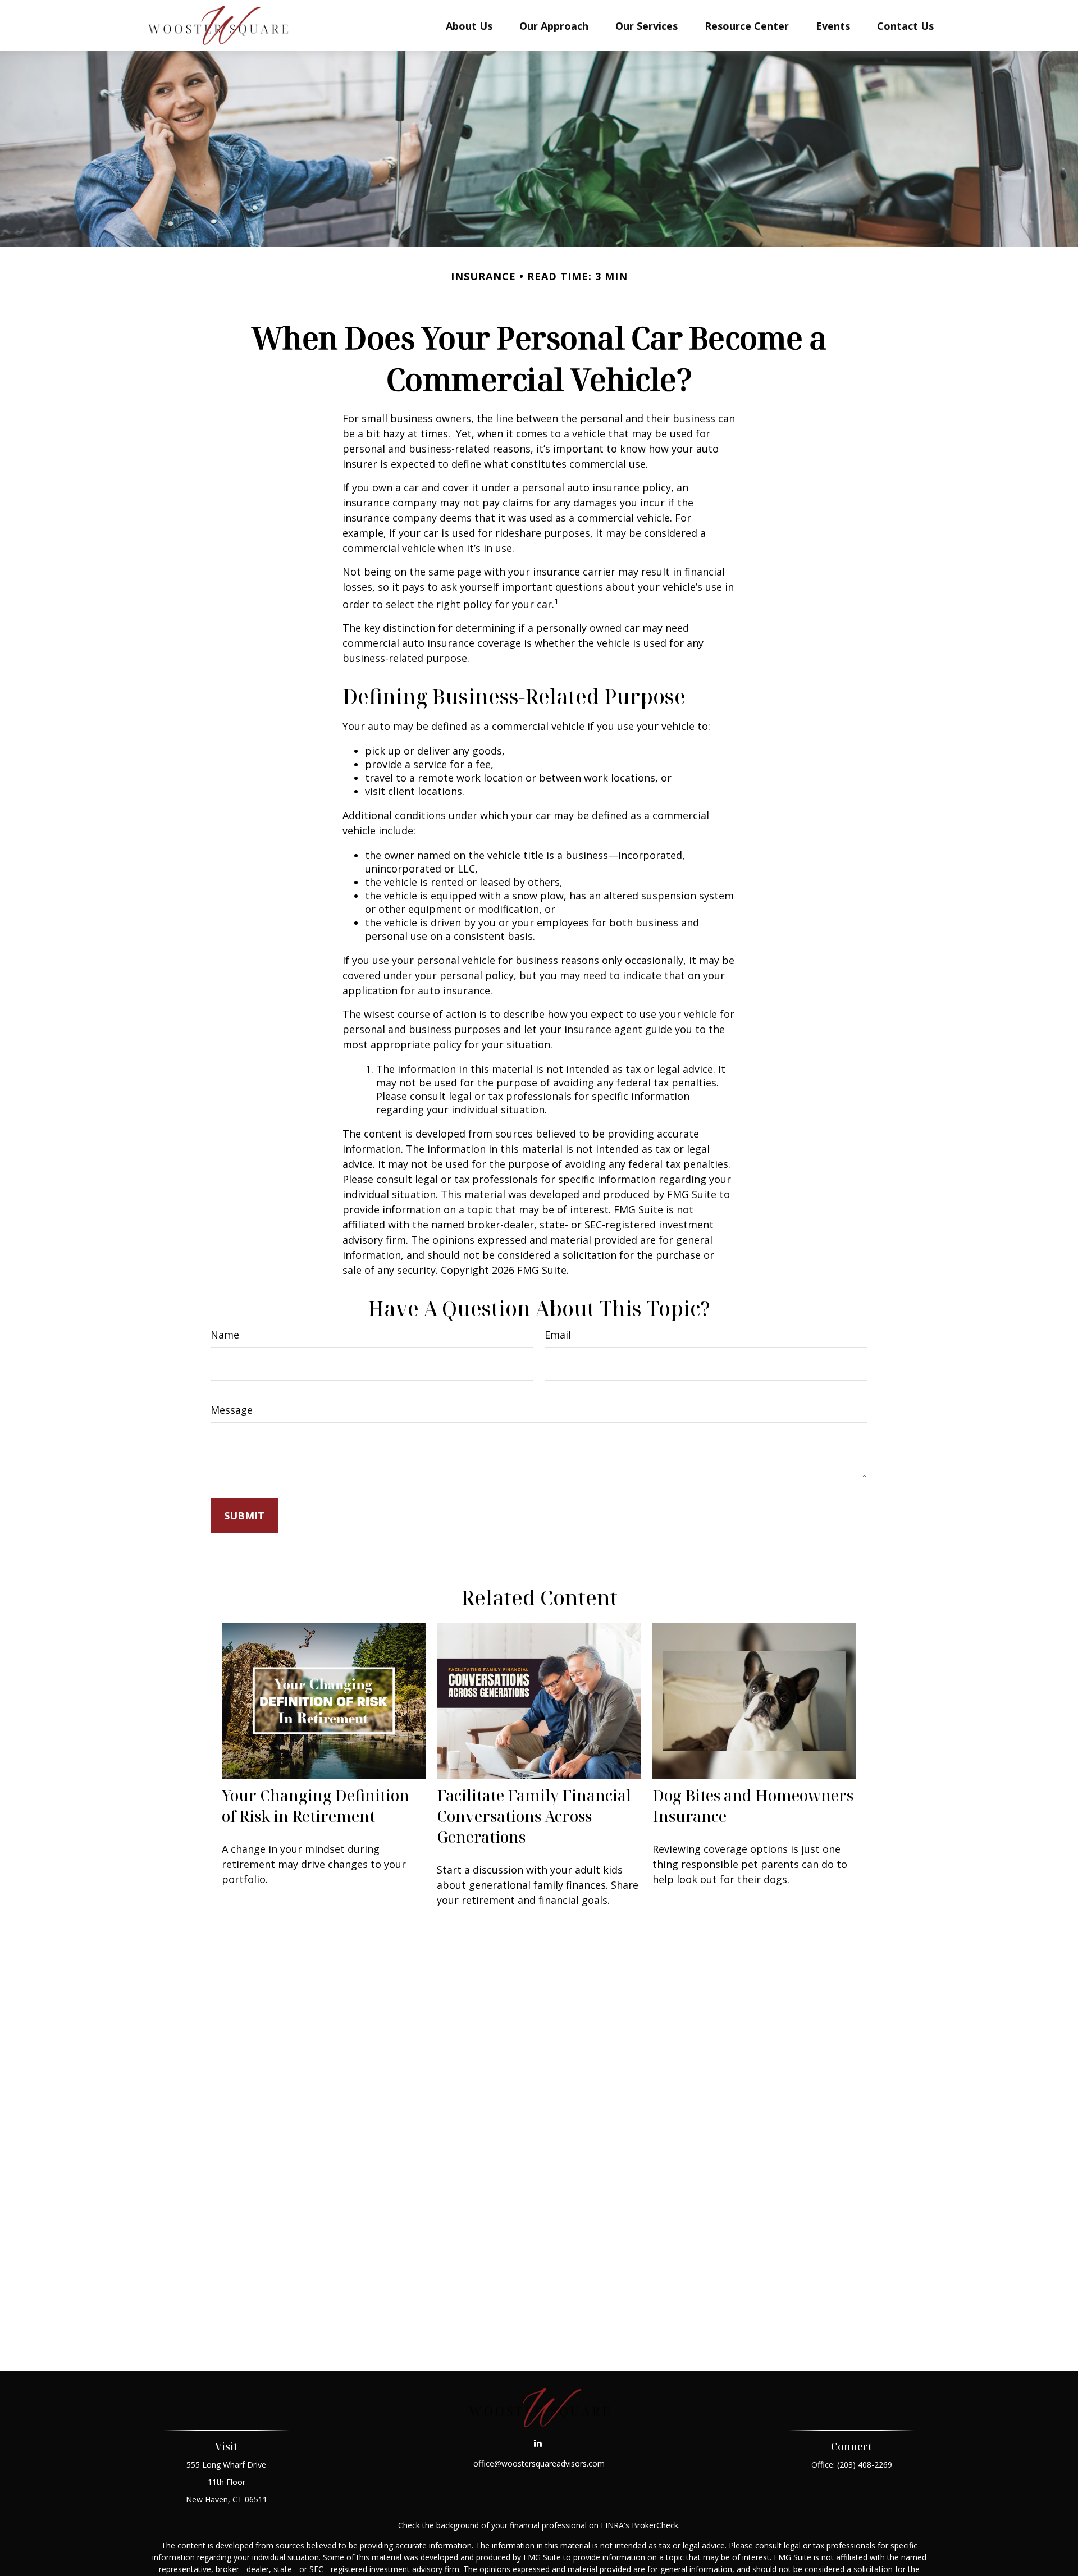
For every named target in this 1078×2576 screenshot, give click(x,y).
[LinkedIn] (538, 2443)
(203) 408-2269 (865, 2465)
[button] (469, 25)
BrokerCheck (655, 2525)
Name (225, 1335)
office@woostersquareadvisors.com (539, 2463)
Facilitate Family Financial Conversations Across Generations (534, 1816)
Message (232, 1410)
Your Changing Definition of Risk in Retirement (316, 1806)
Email (558, 1335)
